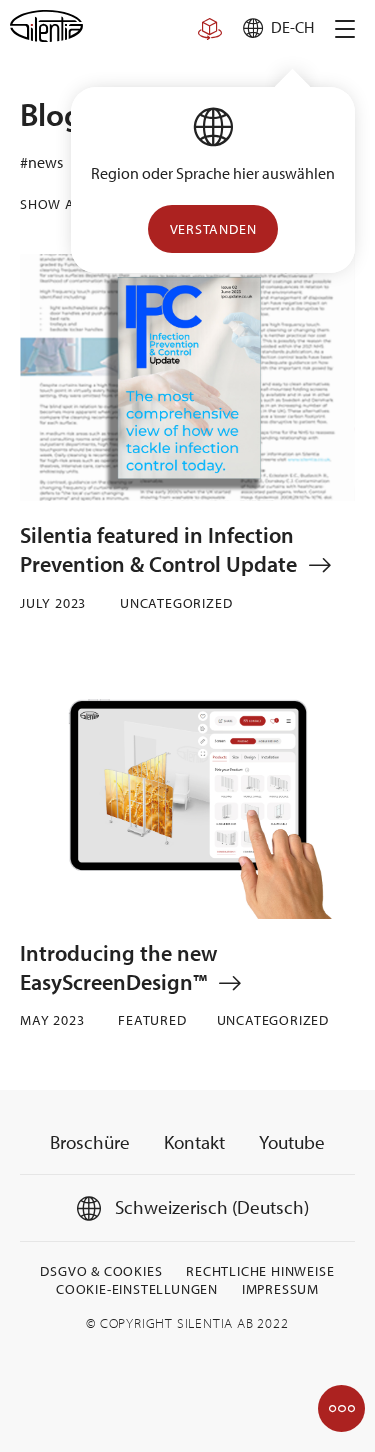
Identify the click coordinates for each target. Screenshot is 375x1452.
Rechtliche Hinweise (260, 1271)
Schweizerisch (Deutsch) (210, 1207)
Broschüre (90, 1142)
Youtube (292, 1142)
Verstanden (213, 229)
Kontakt (194, 1142)
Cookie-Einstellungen (137, 1289)
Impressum (280, 1289)
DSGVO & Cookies (101, 1271)
